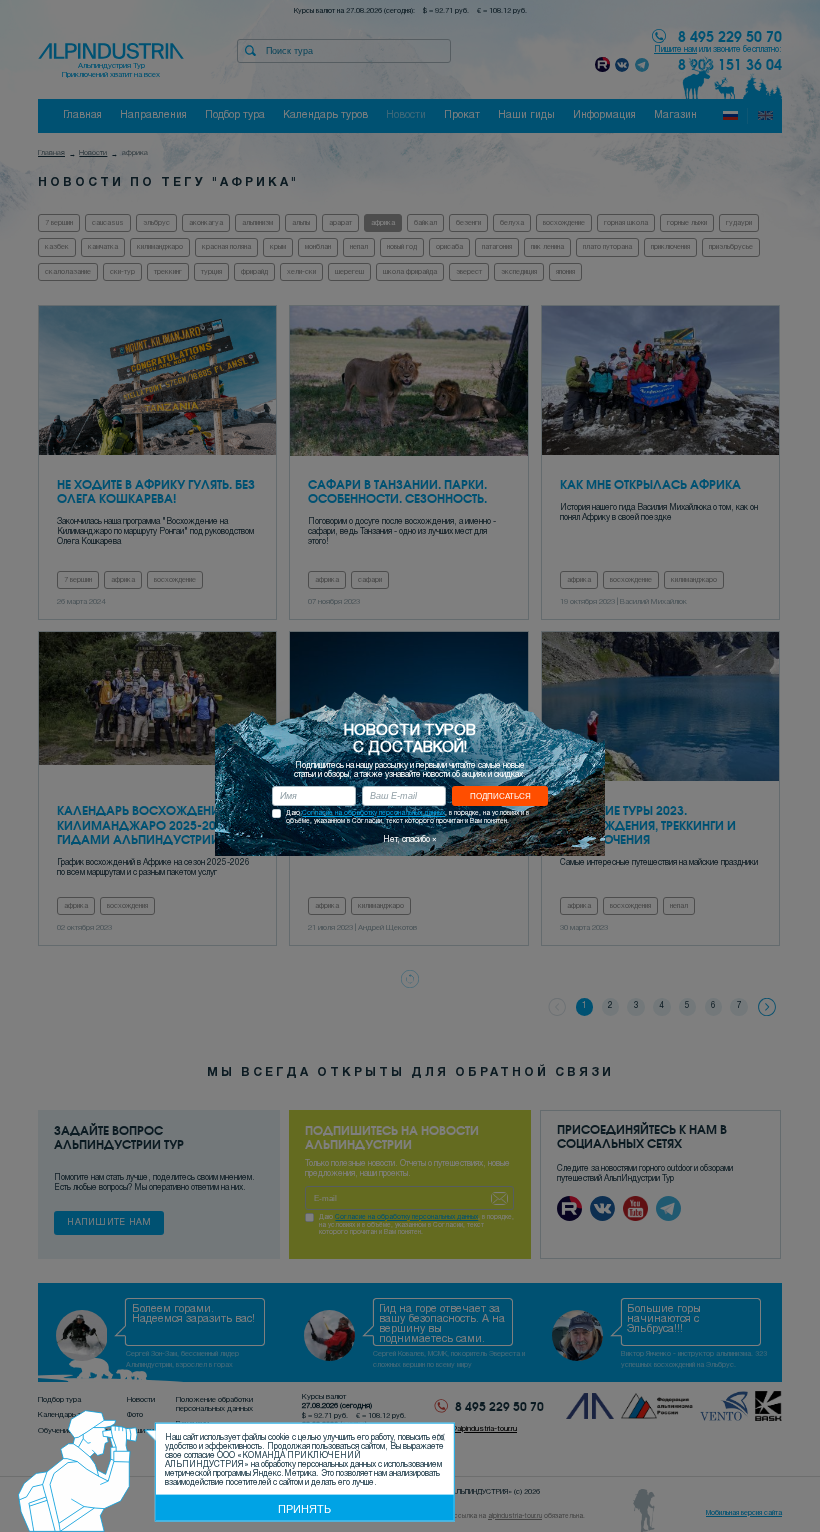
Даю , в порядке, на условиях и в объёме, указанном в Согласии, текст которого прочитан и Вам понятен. (407, 817)
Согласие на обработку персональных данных (373, 813)
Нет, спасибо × (410, 840)
